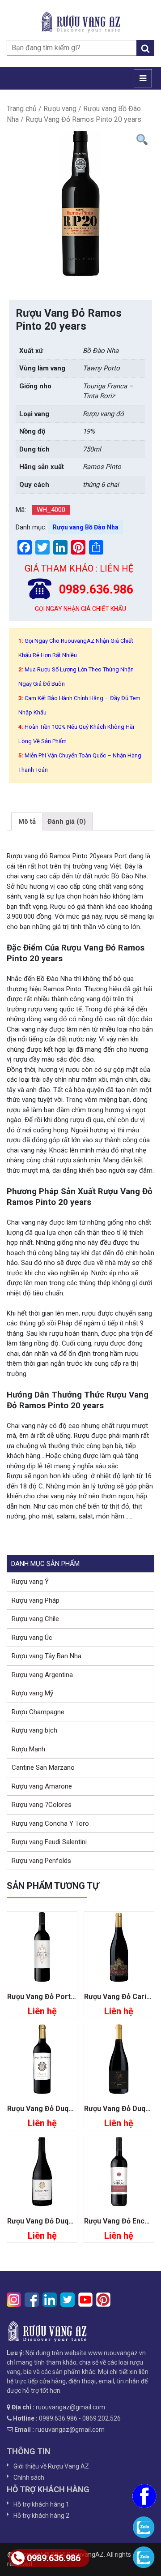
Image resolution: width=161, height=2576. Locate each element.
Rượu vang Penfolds (41, 1861)
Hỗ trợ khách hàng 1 (41, 2504)
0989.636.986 (54, 2558)
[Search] (145, 48)
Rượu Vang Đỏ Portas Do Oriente (62, 1997)
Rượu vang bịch (34, 1730)
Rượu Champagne (38, 1712)
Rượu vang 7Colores (42, 1805)
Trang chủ (22, 109)
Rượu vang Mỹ (32, 1693)
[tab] (27, 821)
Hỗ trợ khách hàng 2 (41, 2516)
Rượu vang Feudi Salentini (49, 1842)
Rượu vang (60, 109)
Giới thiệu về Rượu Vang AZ (51, 2466)
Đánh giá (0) (67, 821)
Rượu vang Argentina (42, 1675)
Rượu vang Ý (30, 1582)
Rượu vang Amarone (42, 1786)
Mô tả (27, 821)
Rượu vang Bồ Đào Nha (86, 527)
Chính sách (29, 2477)
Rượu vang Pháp (36, 1600)
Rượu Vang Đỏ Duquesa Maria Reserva (72, 2109)
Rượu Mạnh (28, 1749)
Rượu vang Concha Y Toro (50, 1823)
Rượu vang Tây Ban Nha (47, 1656)
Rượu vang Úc (32, 1638)
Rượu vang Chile (35, 1619)
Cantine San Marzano (43, 1768)
